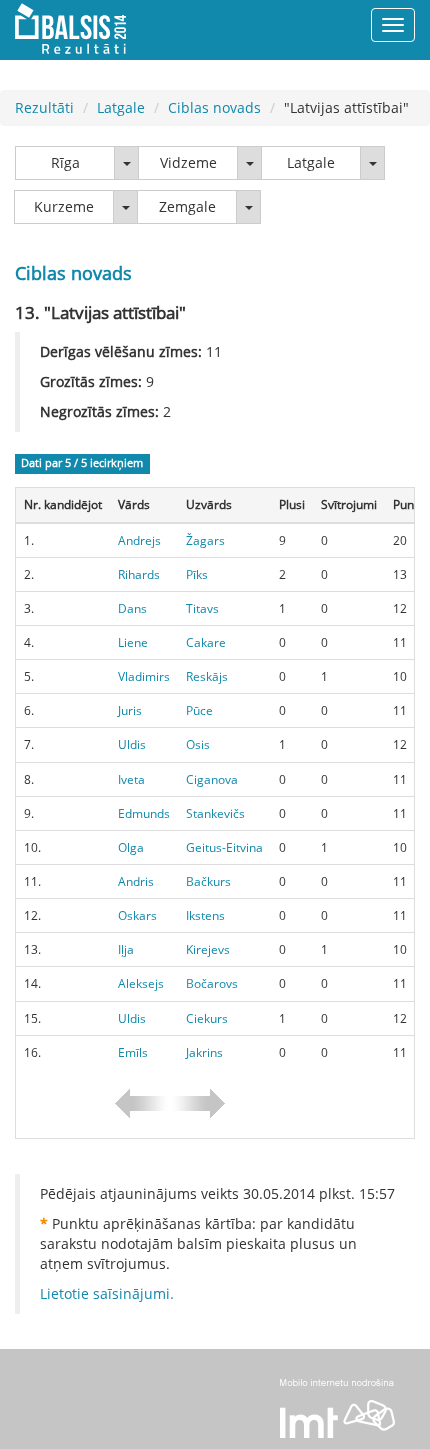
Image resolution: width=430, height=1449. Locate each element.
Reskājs (207, 676)
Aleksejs (141, 983)
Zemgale (187, 206)
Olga (131, 847)
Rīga (65, 162)
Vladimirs (144, 676)
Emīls (133, 1052)
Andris (136, 881)
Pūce (199, 710)
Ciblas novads (214, 107)
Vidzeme (188, 162)
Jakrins (204, 1052)
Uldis (132, 744)
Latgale (121, 107)
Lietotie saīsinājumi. (107, 1293)
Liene (133, 642)
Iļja (126, 949)
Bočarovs (212, 983)
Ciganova (212, 779)
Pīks (197, 574)
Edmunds (144, 813)
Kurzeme (64, 206)
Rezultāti (44, 107)
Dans (132, 608)
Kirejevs (208, 949)
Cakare (206, 642)
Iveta (131, 779)
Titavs (202, 608)
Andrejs (139, 540)
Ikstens (205, 915)
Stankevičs (215, 813)
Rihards (139, 574)
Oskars (137, 915)
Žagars (205, 540)
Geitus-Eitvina (224, 847)
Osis (198, 744)
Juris (130, 710)
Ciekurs (207, 1018)
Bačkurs (208, 881)
